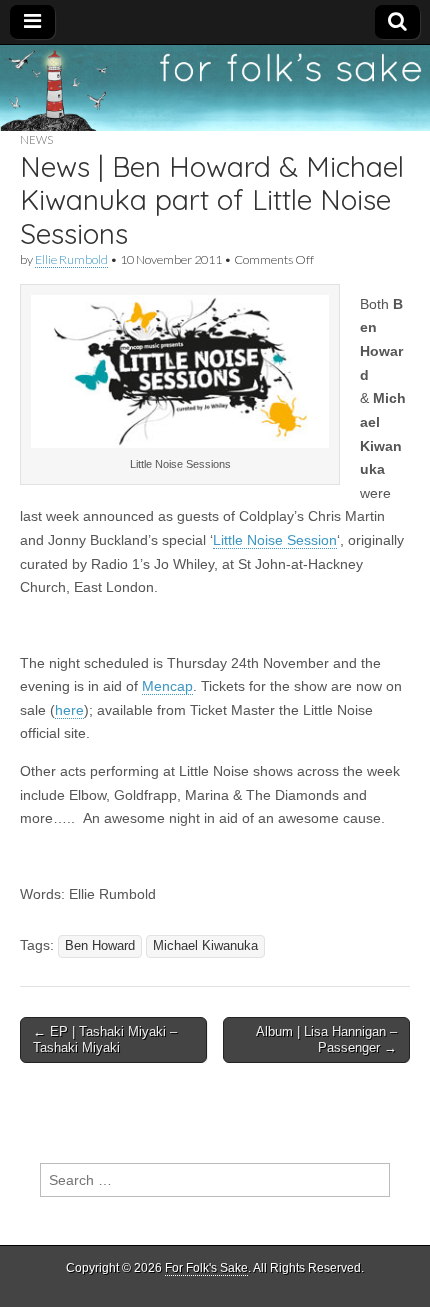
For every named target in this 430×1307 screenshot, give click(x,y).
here (69, 710)
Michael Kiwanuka (205, 946)
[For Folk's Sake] (215, 88)
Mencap (167, 686)
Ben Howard (100, 946)
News (36, 139)
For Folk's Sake (206, 1268)
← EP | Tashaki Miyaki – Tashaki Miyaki (105, 1039)
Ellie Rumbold (71, 259)
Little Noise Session (275, 540)
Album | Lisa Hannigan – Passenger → (326, 1039)
